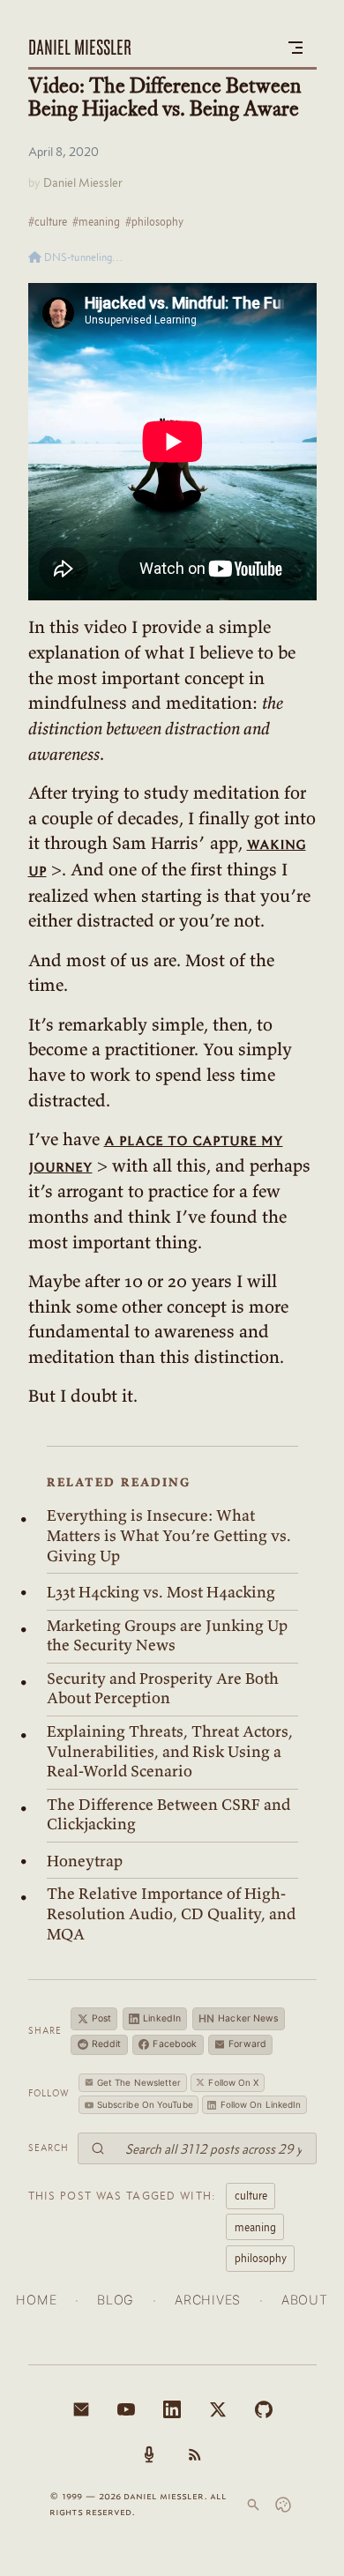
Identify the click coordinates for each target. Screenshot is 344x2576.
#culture (48, 221)
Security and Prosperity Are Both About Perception (163, 1689)
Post (101, 2018)
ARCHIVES (208, 2300)
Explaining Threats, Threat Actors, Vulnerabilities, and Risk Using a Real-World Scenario (170, 1751)
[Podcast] (149, 2454)
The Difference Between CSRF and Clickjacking (168, 1815)
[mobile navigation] (295, 48)
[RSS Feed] (195, 2454)
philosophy (261, 2258)
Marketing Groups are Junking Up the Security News (167, 1636)
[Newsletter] (81, 2409)
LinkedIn (162, 2018)
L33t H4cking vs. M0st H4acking (161, 1592)
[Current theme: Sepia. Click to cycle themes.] (283, 2505)
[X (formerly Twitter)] (218, 2409)
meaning (255, 2227)
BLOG (116, 2300)
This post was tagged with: (123, 2195)
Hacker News (239, 2018)
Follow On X (233, 2082)
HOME (36, 2300)
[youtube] (126, 2409)
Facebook (175, 2044)
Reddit (107, 2044)
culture (251, 2195)
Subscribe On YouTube (145, 2104)
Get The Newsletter (139, 2082)
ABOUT (305, 2300)
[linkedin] (172, 2409)
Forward (247, 2044)
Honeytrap (85, 1861)
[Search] (253, 2505)
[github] (264, 2409)
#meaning (96, 221)
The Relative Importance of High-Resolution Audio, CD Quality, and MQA (171, 1913)
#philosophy (154, 221)
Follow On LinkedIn (261, 2104)
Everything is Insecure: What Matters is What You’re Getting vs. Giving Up (169, 1535)
